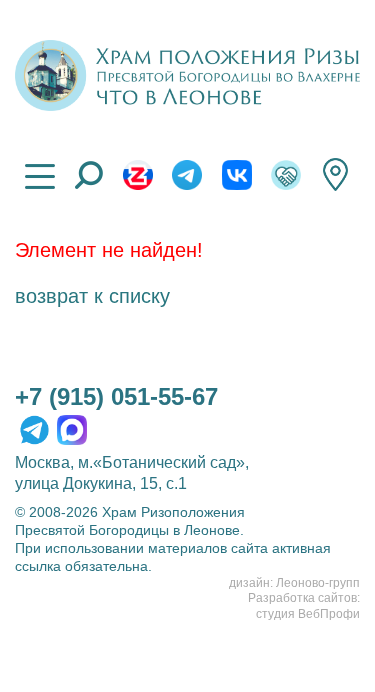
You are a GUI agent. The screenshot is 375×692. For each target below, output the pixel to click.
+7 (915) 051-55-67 (116, 396)
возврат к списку (92, 296)
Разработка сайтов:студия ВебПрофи (304, 606)
